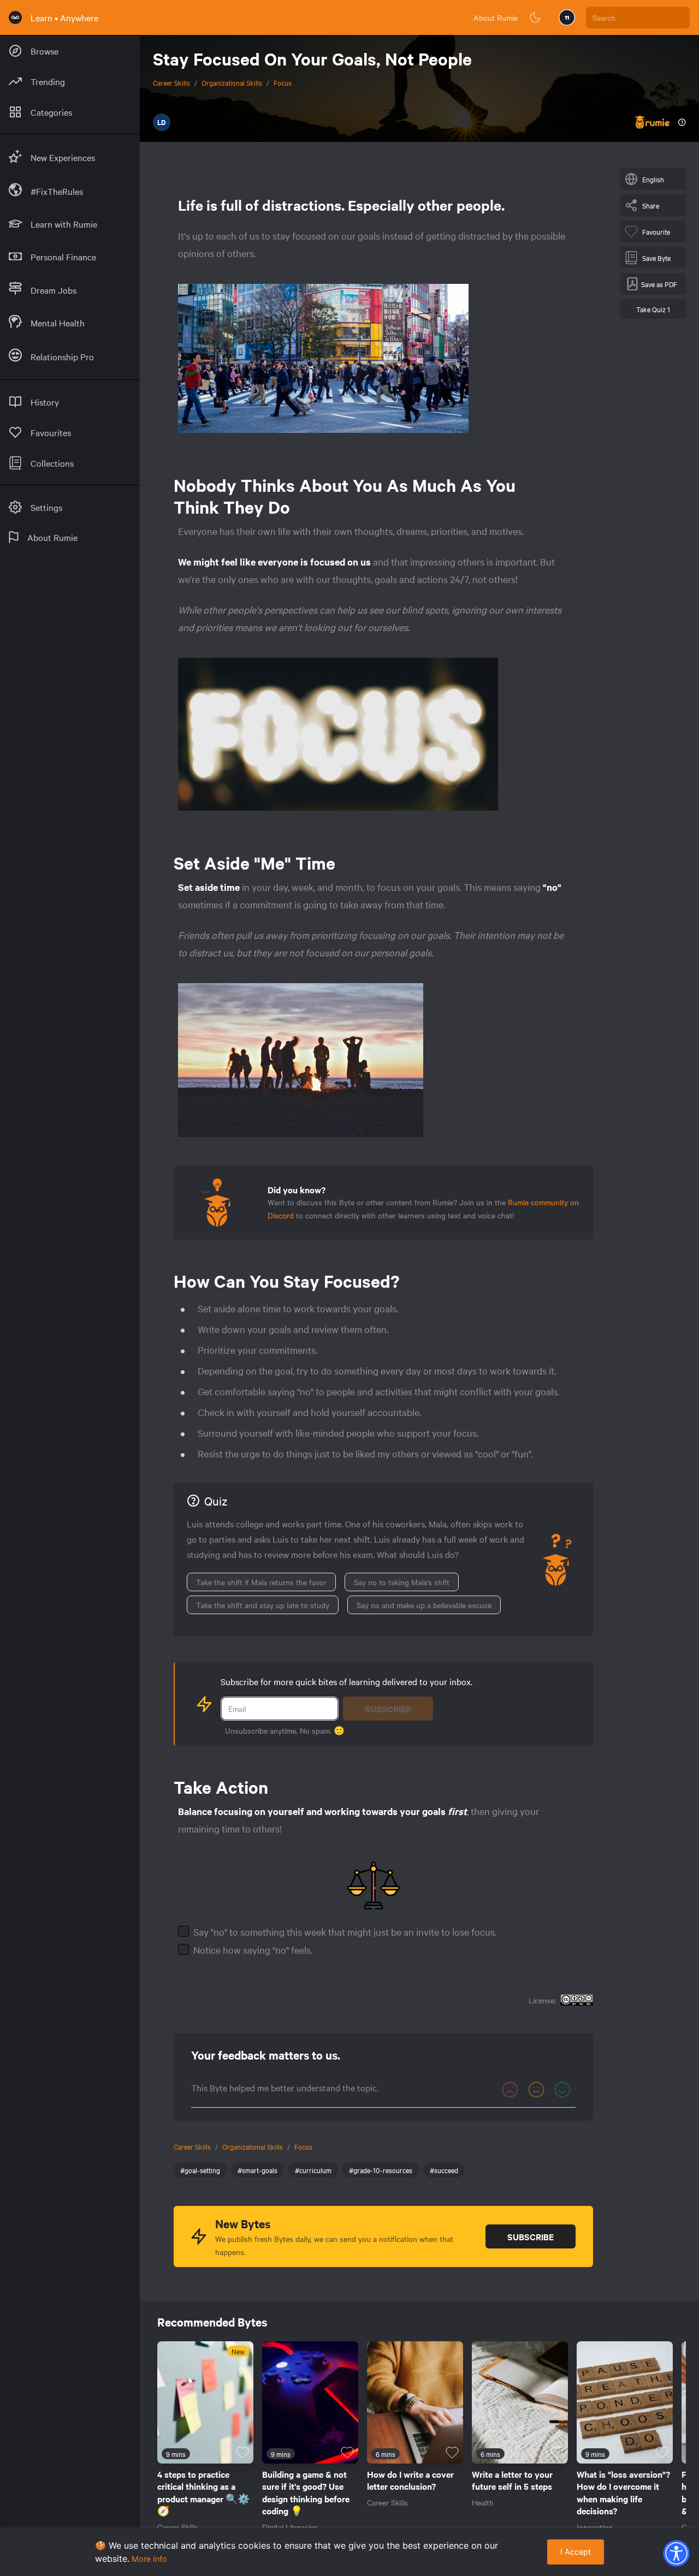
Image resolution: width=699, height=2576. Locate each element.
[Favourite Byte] (242, 2453)
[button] (676, 2553)
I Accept (576, 2552)
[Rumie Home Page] (15, 17)
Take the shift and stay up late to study (263, 1605)
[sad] (510, 2090)
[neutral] (536, 2090)
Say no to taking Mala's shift (402, 1582)
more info (149, 2559)
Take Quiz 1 (653, 309)
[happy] (562, 2090)
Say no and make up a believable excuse (424, 1605)
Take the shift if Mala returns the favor (261, 1582)
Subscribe (388, 1709)
